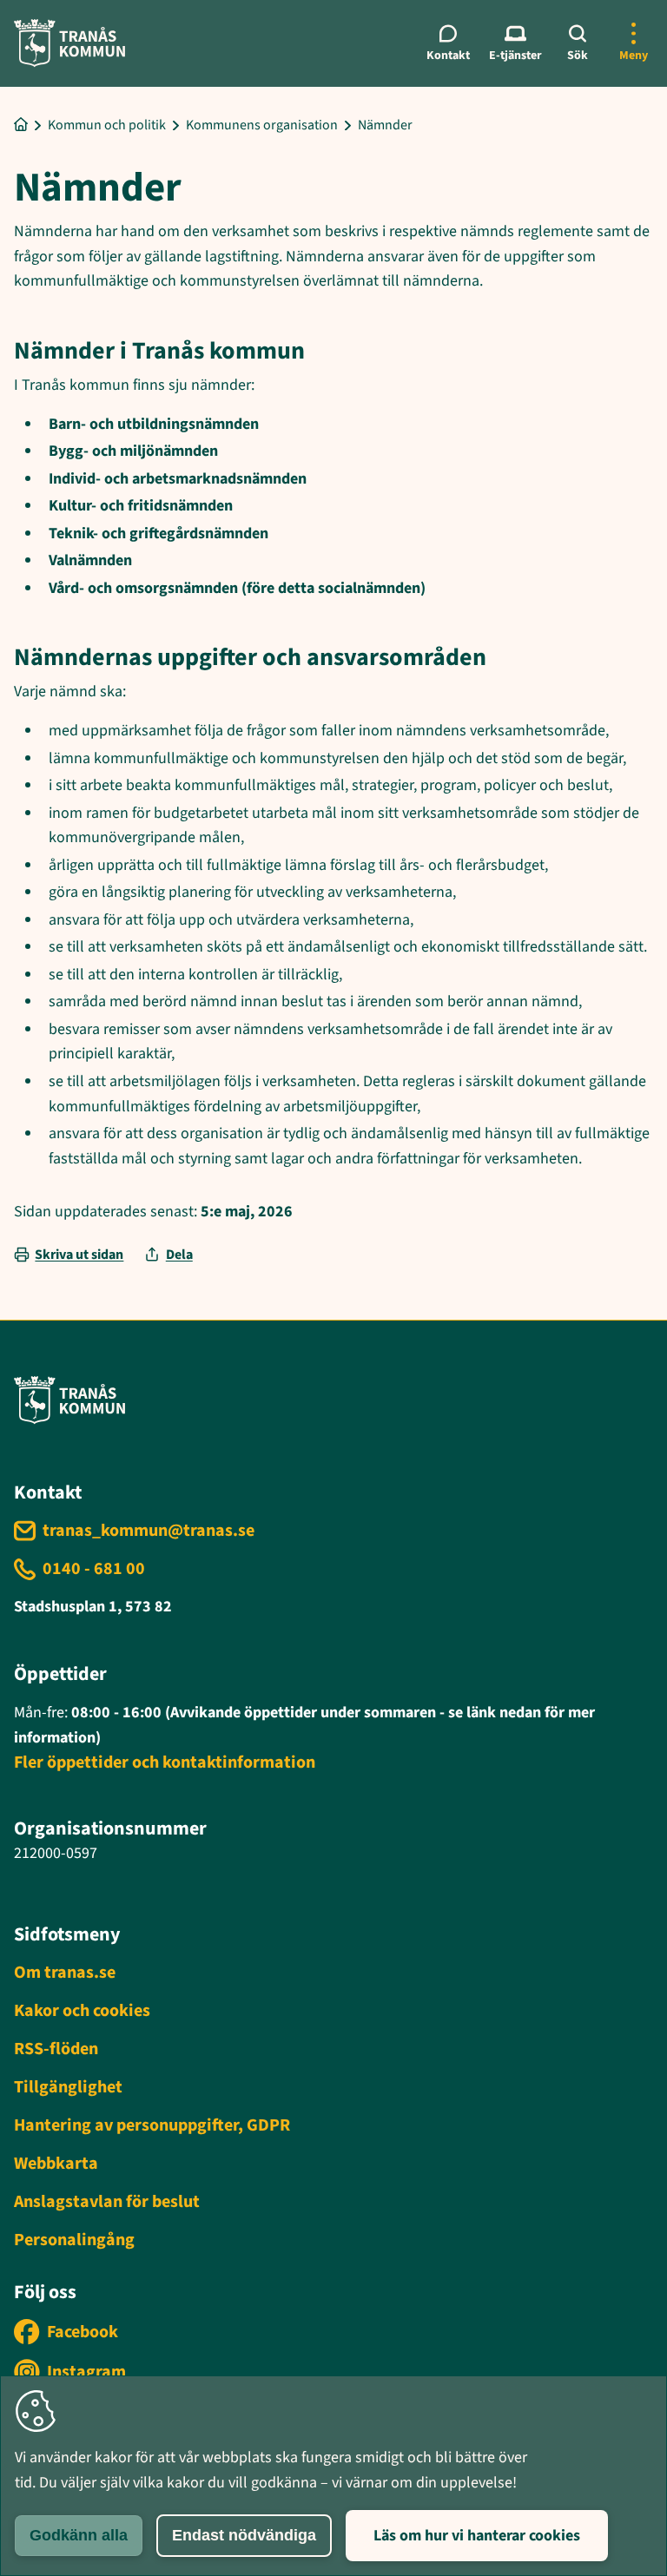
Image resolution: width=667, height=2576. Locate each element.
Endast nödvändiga (244, 2535)
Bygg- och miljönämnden (133, 451)
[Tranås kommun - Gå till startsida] (69, 43)
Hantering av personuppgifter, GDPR (152, 2125)
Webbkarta (56, 2164)
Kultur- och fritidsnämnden (141, 506)
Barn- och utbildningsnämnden (154, 424)
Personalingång (74, 2240)
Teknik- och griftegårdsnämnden (158, 534)
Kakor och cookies (82, 2011)
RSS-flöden (56, 2049)
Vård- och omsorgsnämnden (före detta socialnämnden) (237, 588)
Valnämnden (90, 560)
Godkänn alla (79, 2535)
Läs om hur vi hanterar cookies (477, 2536)
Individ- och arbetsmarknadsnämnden (178, 479)
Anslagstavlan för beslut (107, 2202)
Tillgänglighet (68, 2087)
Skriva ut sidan (79, 1255)
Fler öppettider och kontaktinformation (165, 1762)
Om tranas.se (65, 1973)
